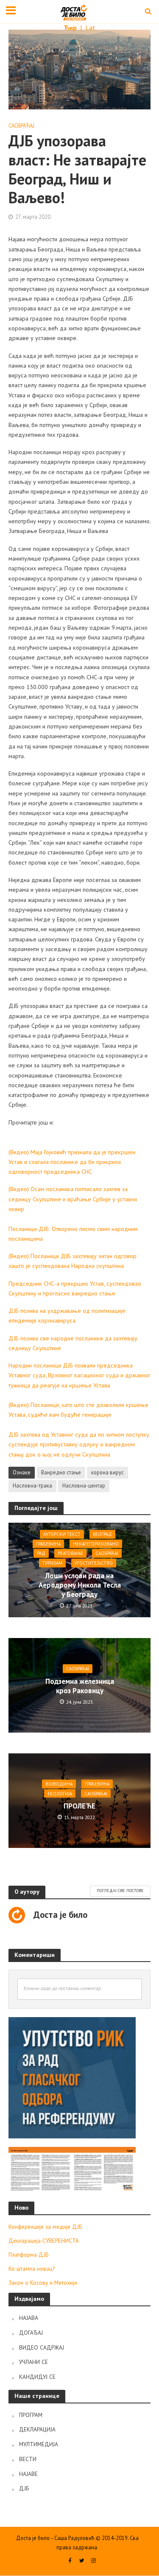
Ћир (71, 28)
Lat (90, 28)
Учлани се (33, 2362)
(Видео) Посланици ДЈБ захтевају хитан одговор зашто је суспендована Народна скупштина (73, 1261)
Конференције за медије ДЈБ (45, 2227)
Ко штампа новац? (32, 2269)
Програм (31, 2415)
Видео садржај (42, 2347)
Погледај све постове (120, 1891)
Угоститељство (94, 1563)
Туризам (52, 1563)
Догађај (31, 2333)
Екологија (60, 1793)
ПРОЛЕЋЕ (79, 1806)
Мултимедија (39, 2444)
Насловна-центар (84, 1485)
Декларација (37, 2429)
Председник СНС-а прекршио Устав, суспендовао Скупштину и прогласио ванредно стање (75, 1288)
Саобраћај (21, 126)
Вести (28, 2459)
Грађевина (48, 1544)
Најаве (28, 2474)
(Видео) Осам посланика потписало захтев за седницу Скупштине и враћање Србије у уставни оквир (73, 1199)
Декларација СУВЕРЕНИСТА (44, 2241)
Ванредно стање (61, 1472)
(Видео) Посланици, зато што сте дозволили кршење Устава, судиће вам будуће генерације (78, 1409)
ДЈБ (24, 2488)
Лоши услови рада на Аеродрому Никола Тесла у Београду (80, 1585)
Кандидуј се (37, 2377)
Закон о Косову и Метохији (43, 2283)
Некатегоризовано (96, 1544)
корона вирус (107, 1472)
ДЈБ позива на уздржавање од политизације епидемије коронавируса (67, 1315)
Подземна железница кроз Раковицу (80, 1686)
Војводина (59, 1784)
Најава (29, 2318)
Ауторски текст (62, 1534)
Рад (41, 1553)
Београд (102, 1534)
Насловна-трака (32, 1485)
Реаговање (70, 1553)
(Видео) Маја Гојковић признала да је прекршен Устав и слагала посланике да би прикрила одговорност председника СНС (72, 1162)
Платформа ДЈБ (28, 2255)
